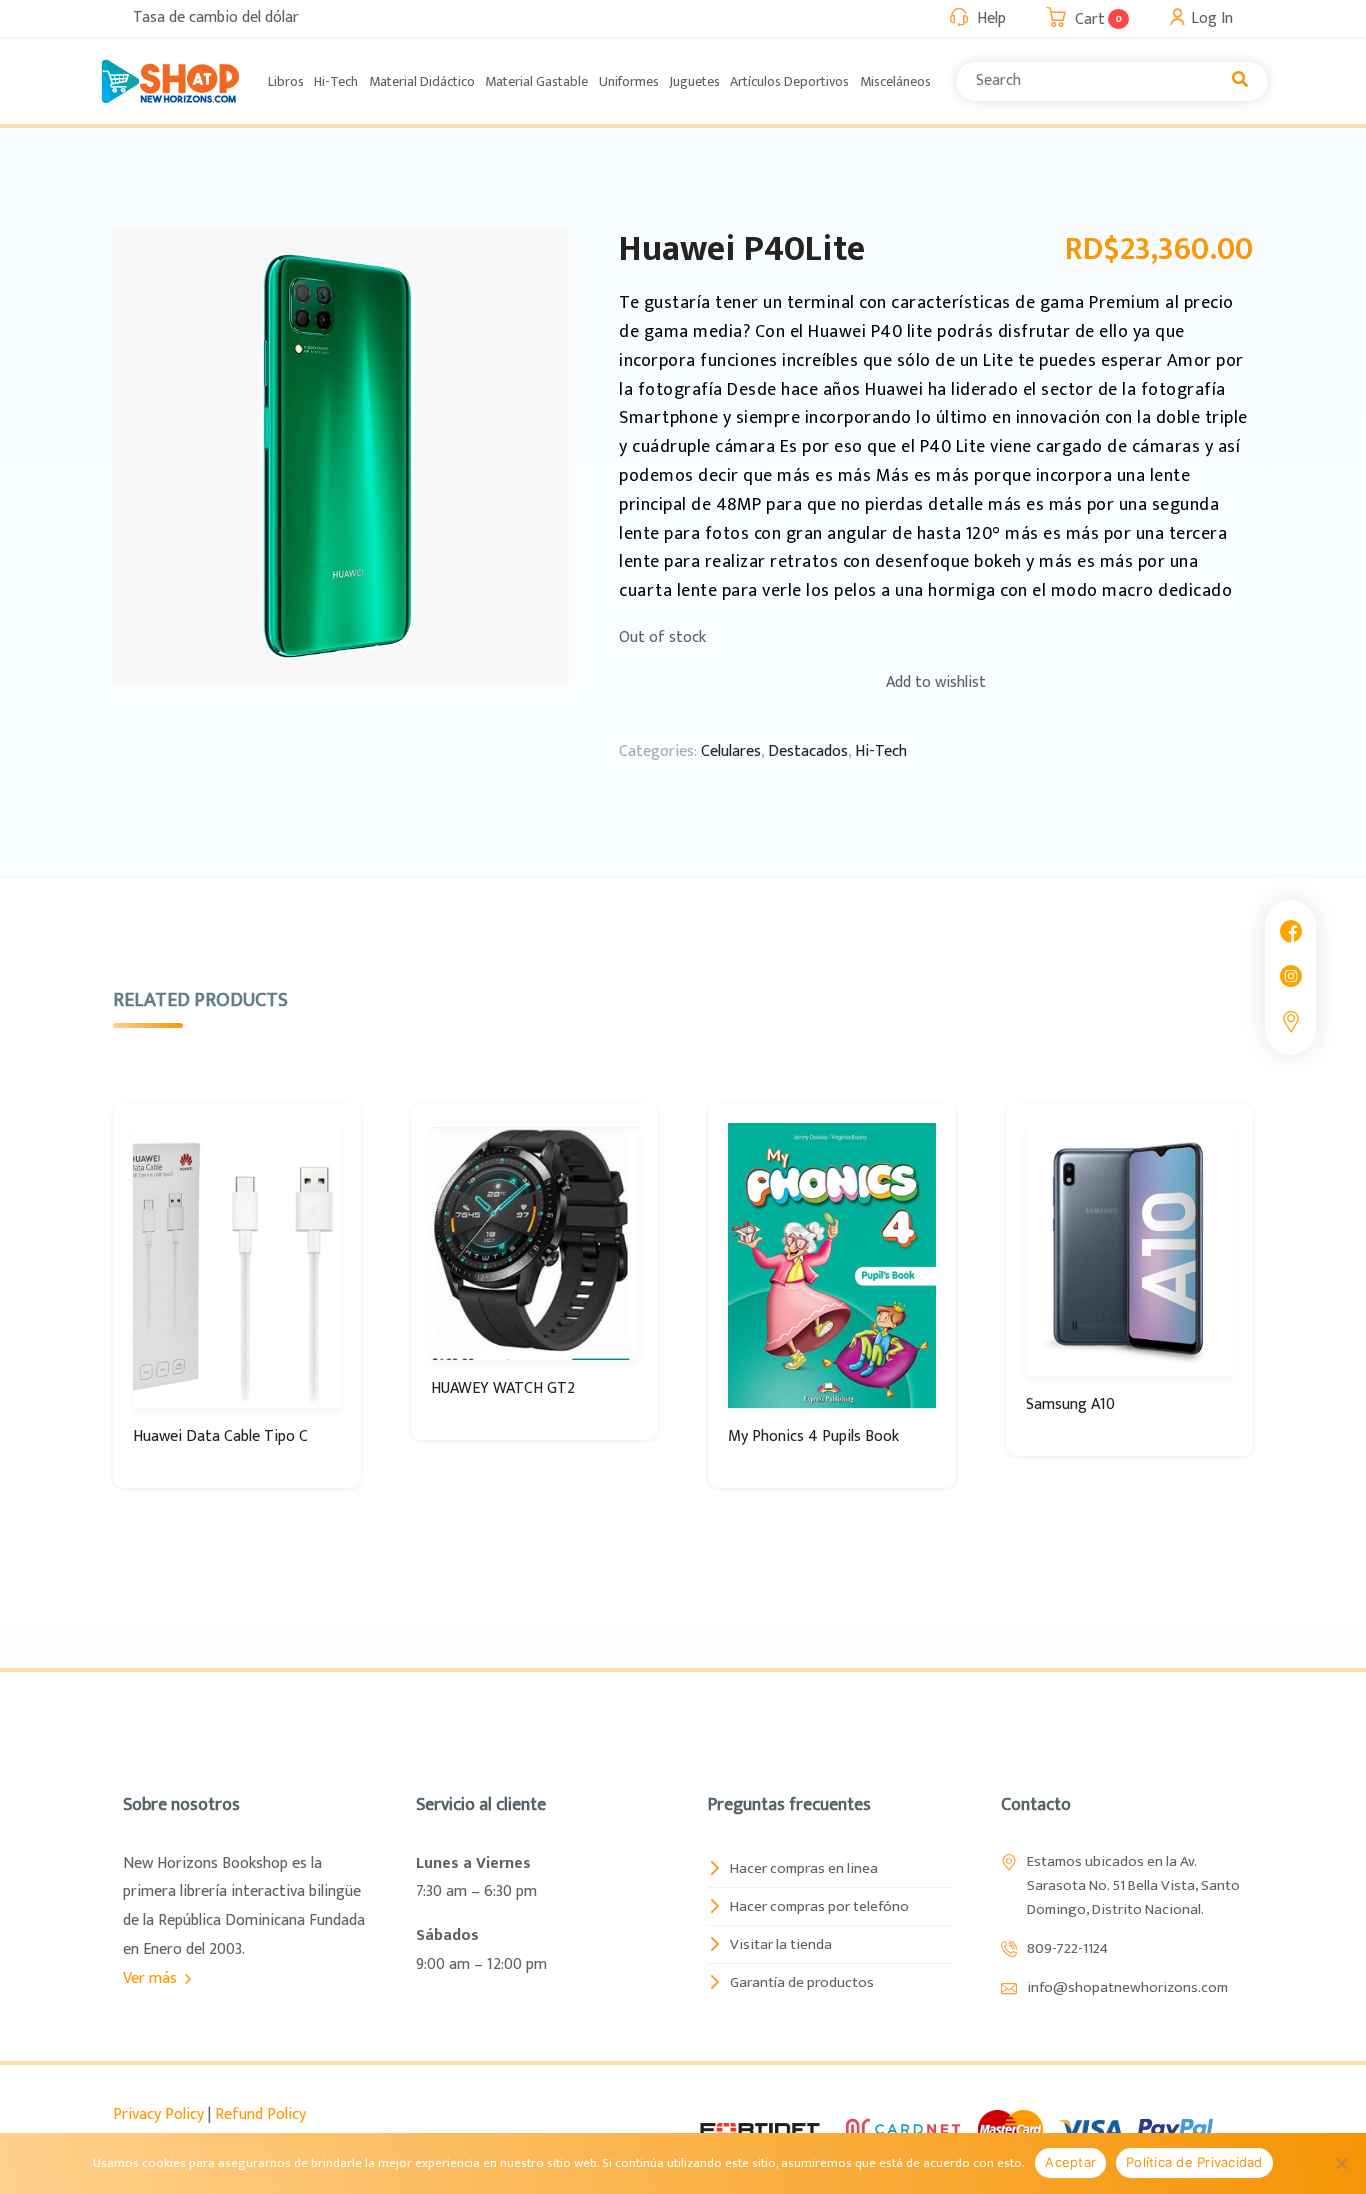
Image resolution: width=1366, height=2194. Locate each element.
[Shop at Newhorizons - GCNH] (170, 81)
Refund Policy (260, 2114)
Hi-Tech (336, 81)
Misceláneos (895, 81)
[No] (1341, 2163)
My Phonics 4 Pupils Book (813, 1436)
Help (991, 18)
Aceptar (1070, 2162)
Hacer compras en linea (804, 1868)
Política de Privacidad (1194, 2162)
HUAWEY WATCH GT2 (503, 1388)
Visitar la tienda (781, 1944)
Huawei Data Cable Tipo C (220, 1436)
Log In (1212, 18)
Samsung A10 (1070, 1404)
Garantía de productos (802, 1982)
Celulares (731, 751)
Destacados (808, 751)
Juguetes (694, 81)
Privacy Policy (158, 2114)
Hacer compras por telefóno (819, 1906)
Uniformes (629, 81)
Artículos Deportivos (789, 81)
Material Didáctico (422, 81)
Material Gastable (536, 81)
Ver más (152, 1978)
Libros (286, 81)
